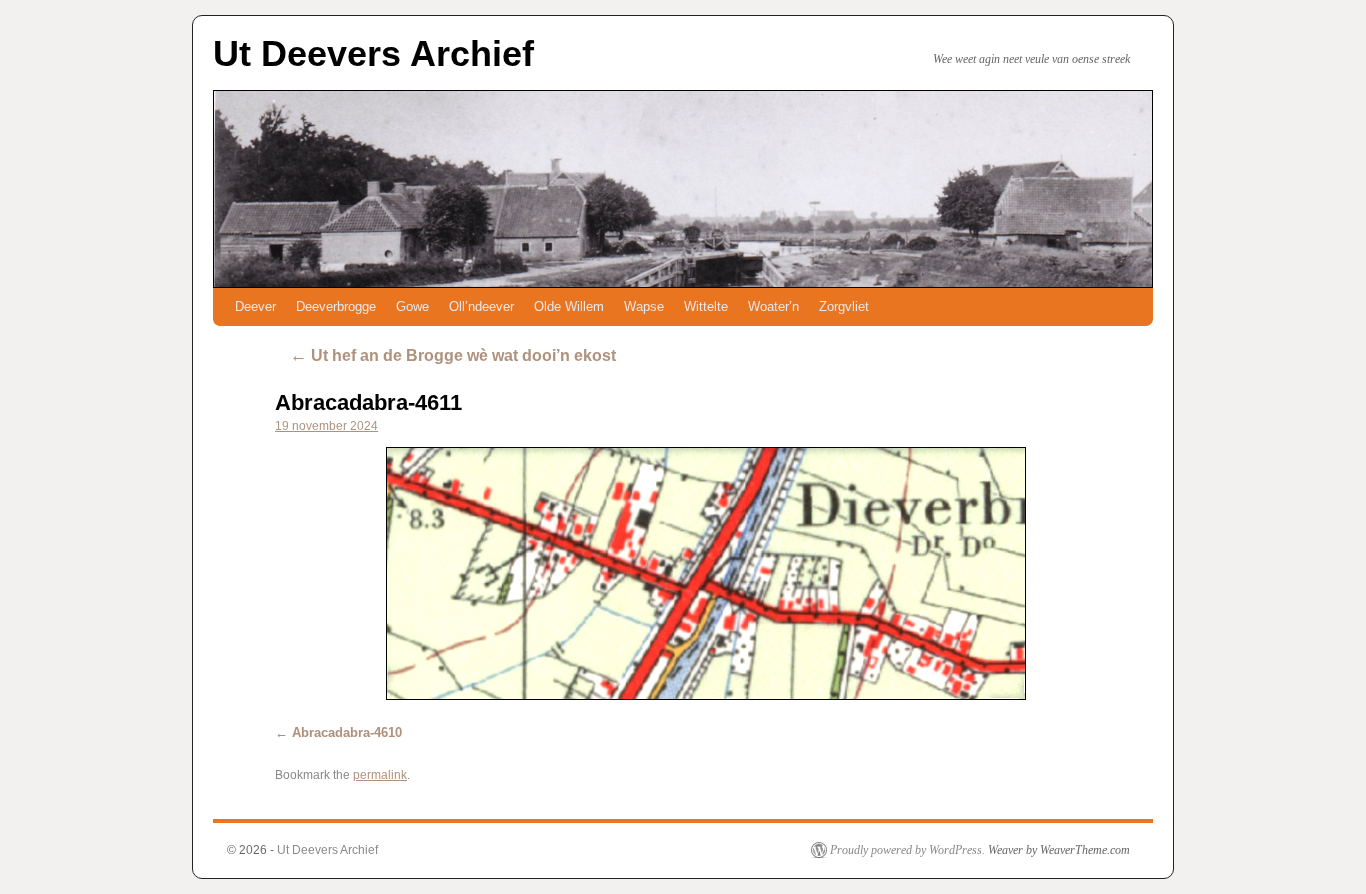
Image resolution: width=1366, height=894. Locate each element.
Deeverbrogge (336, 306)
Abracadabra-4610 (347, 732)
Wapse (644, 306)
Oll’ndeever (481, 306)
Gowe (412, 306)
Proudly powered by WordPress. (907, 850)
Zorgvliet (844, 306)
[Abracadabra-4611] (705, 573)
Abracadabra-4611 (368, 402)
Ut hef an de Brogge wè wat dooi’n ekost (453, 355)
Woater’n (773, 306)
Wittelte (706, 306)
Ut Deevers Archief (373, 53)
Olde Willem (569, 306)
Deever (255, 306)
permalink (380, 775)
